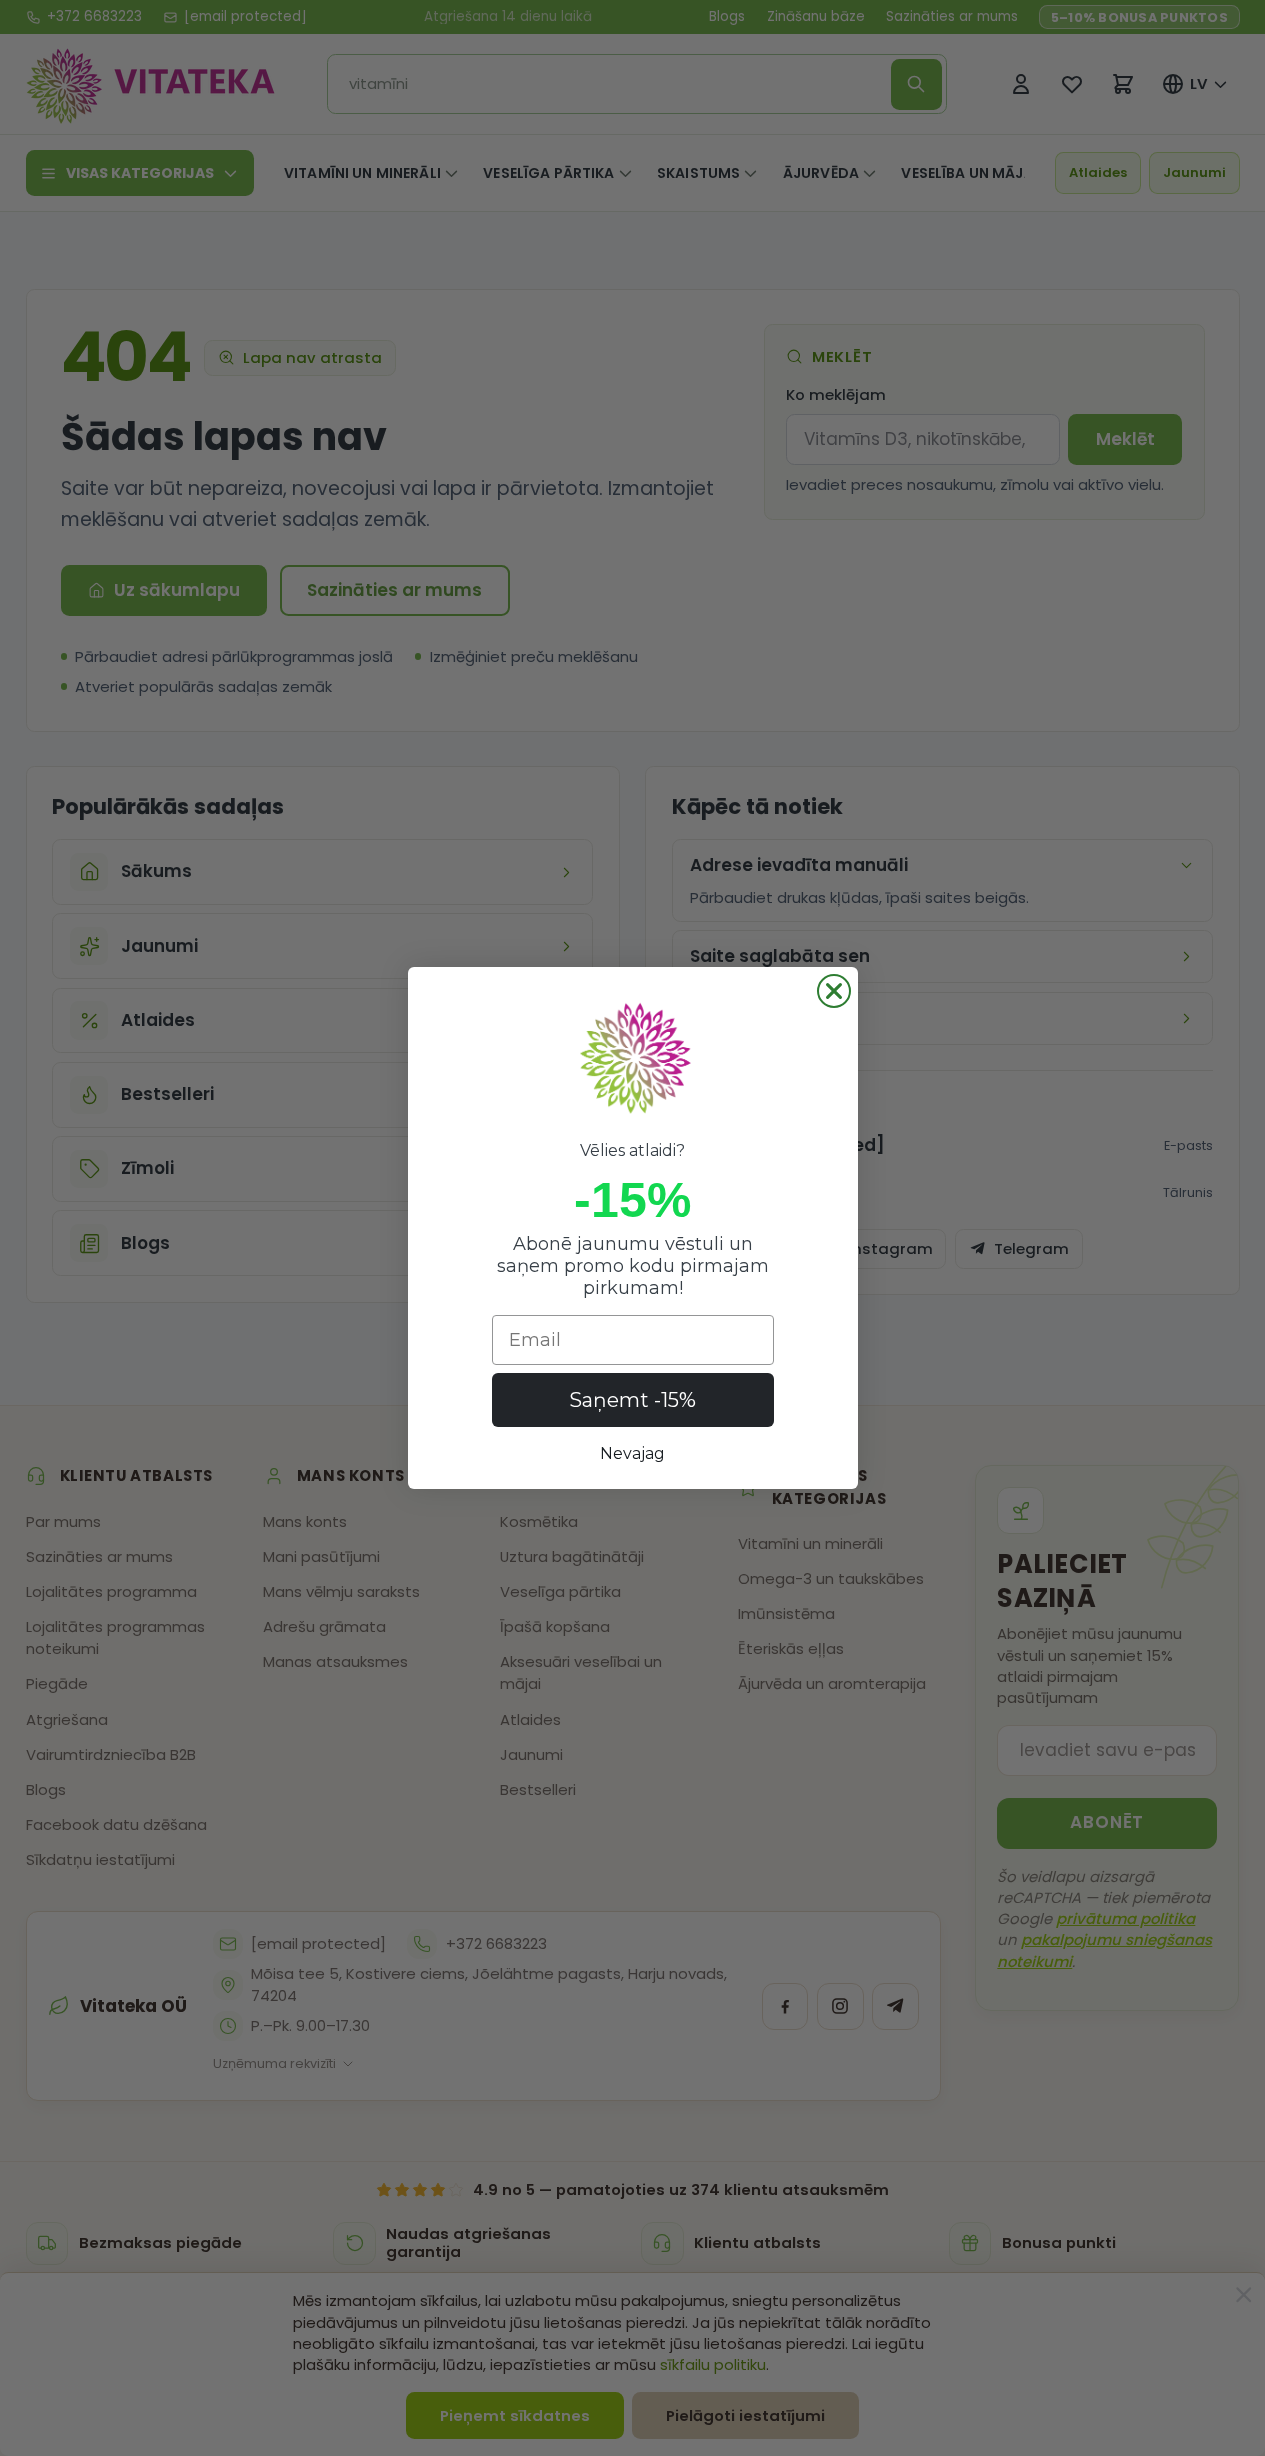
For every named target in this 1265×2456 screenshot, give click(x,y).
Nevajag (632, 1453)
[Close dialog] (834, 991)
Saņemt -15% (632, 1400)
